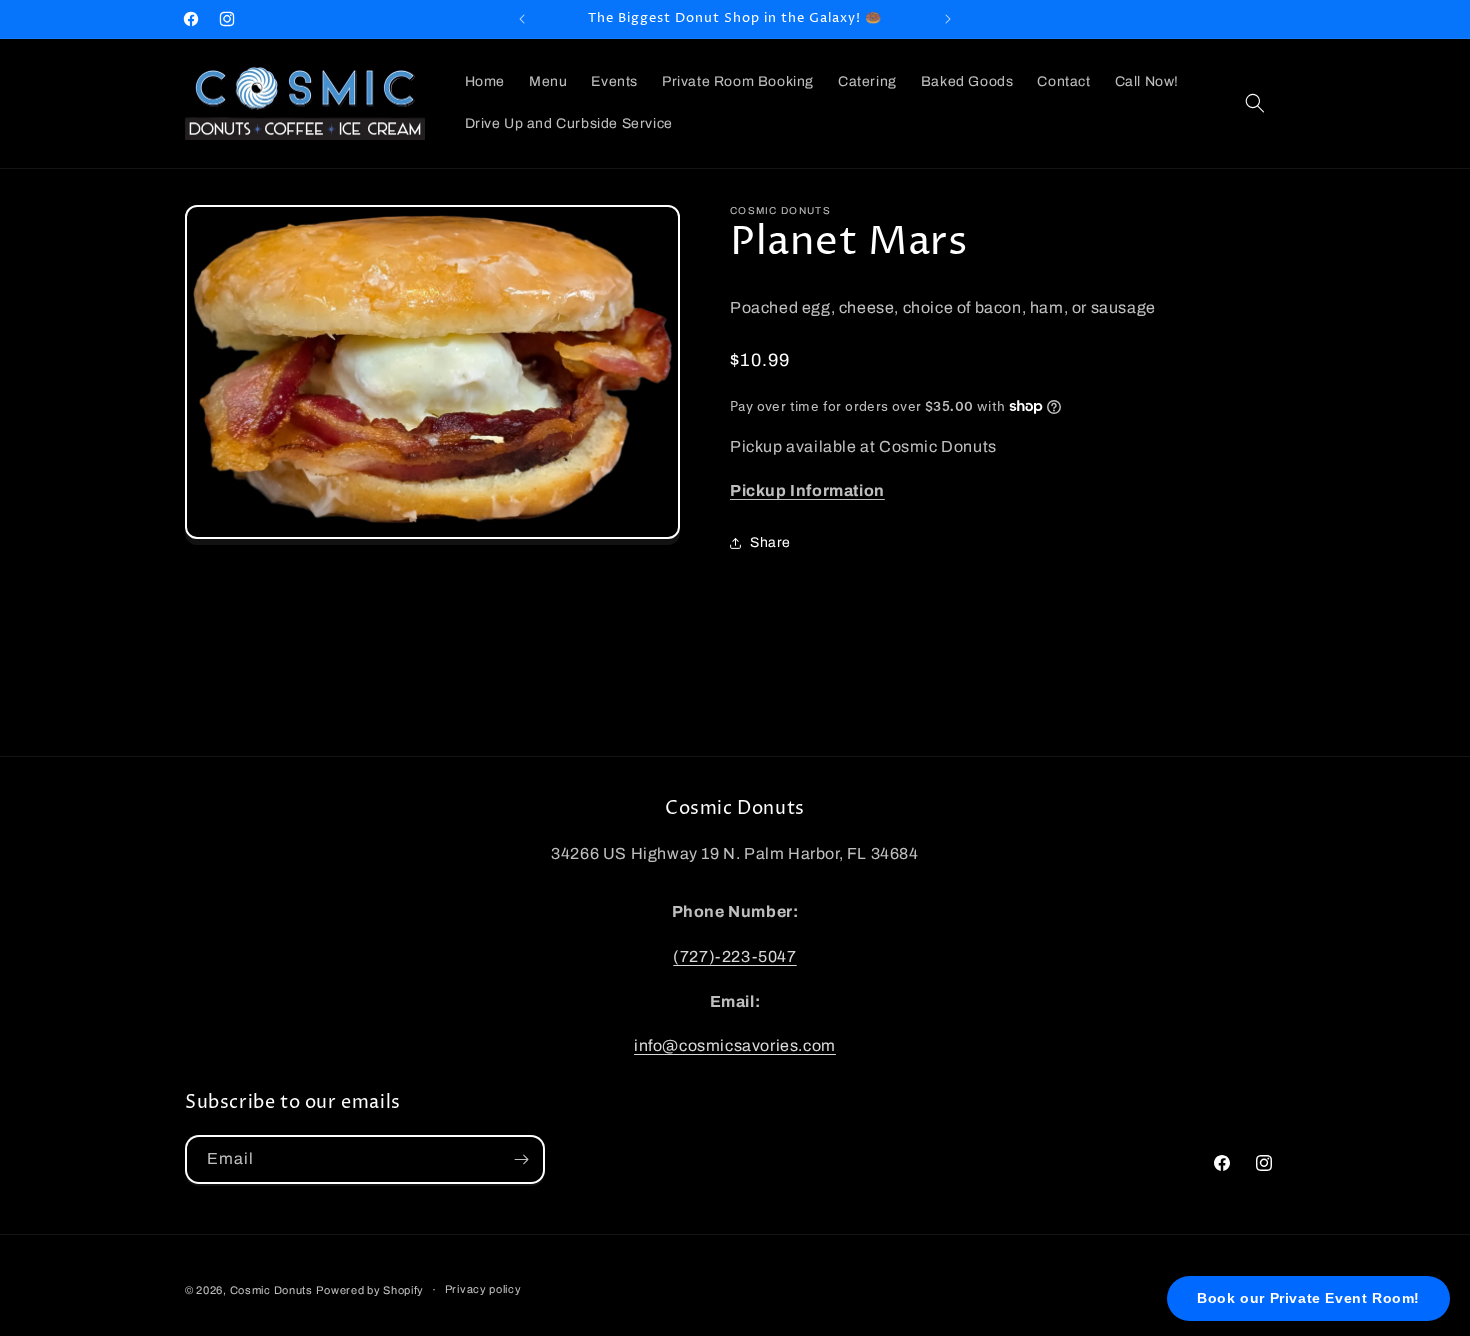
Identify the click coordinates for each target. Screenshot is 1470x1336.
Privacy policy (483, 1289)
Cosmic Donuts (271, 1290)
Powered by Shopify (370, 1290)
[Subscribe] (521, 1159)
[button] (1255, 103)
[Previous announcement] (522, 19)
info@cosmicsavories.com (735, 1045)
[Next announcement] (948, 19)
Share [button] (770, 542)
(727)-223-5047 (734, 956)
